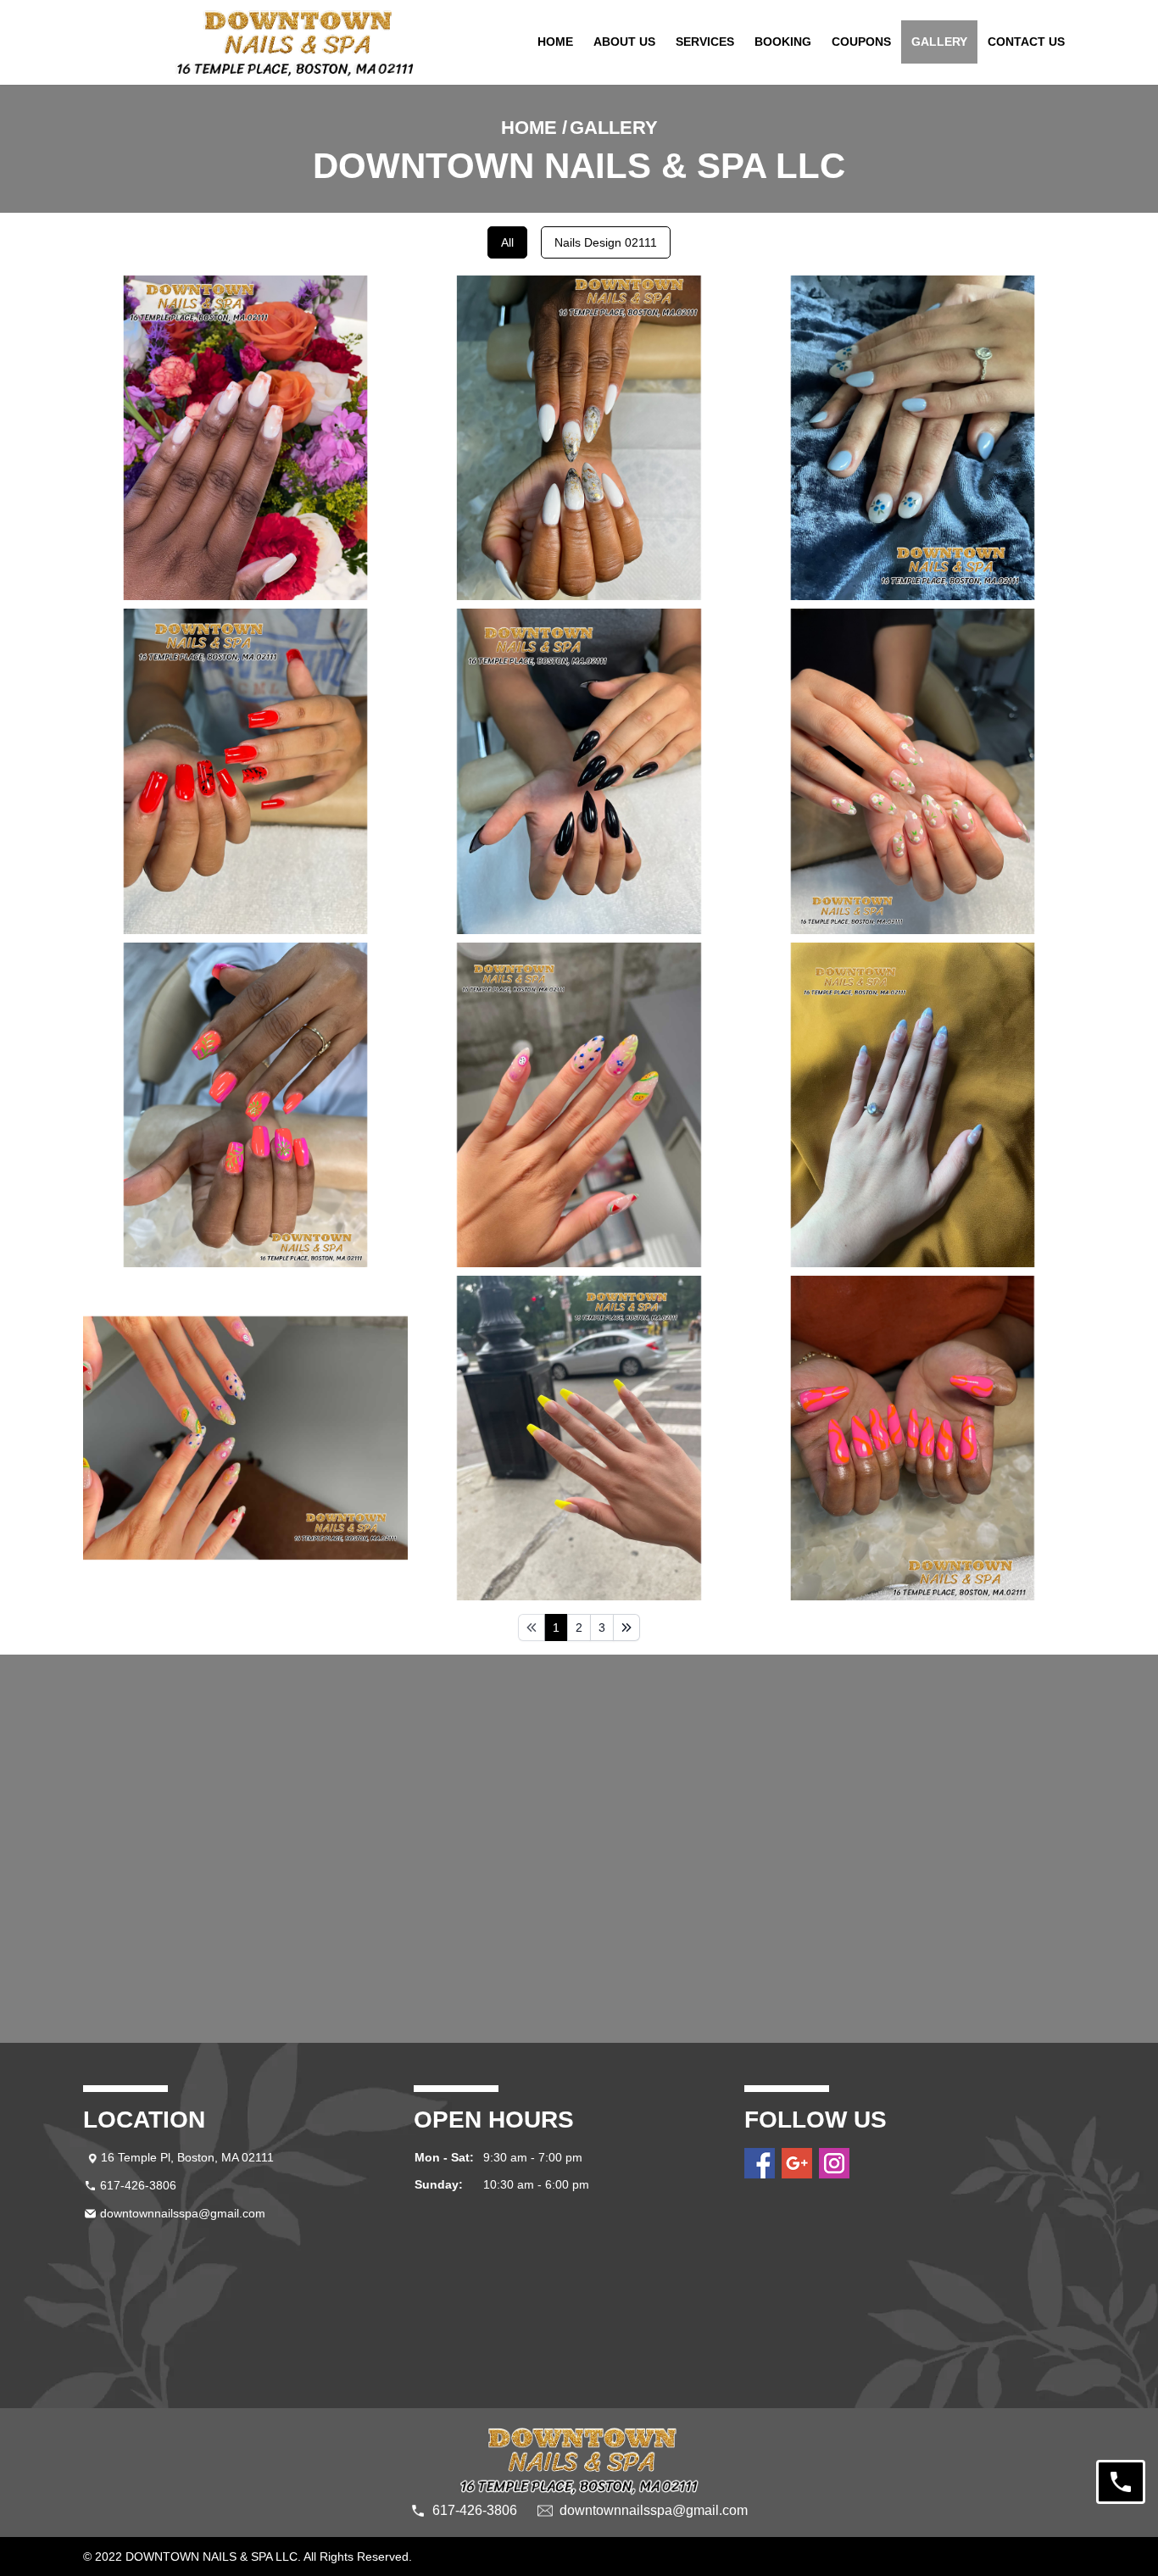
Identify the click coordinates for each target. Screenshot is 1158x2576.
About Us (624, 42)
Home (555, 42)
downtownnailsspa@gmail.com (183, 2213)
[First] (532, 1627)
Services (705, 42)
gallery (939, 42)
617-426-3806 (138, 2185)
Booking (783, 42)
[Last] (626, 1627)
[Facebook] (760, 2163)
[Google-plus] (797, 2163)
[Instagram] (834, 2163)
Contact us (1026, 42)
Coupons (861, 42)
